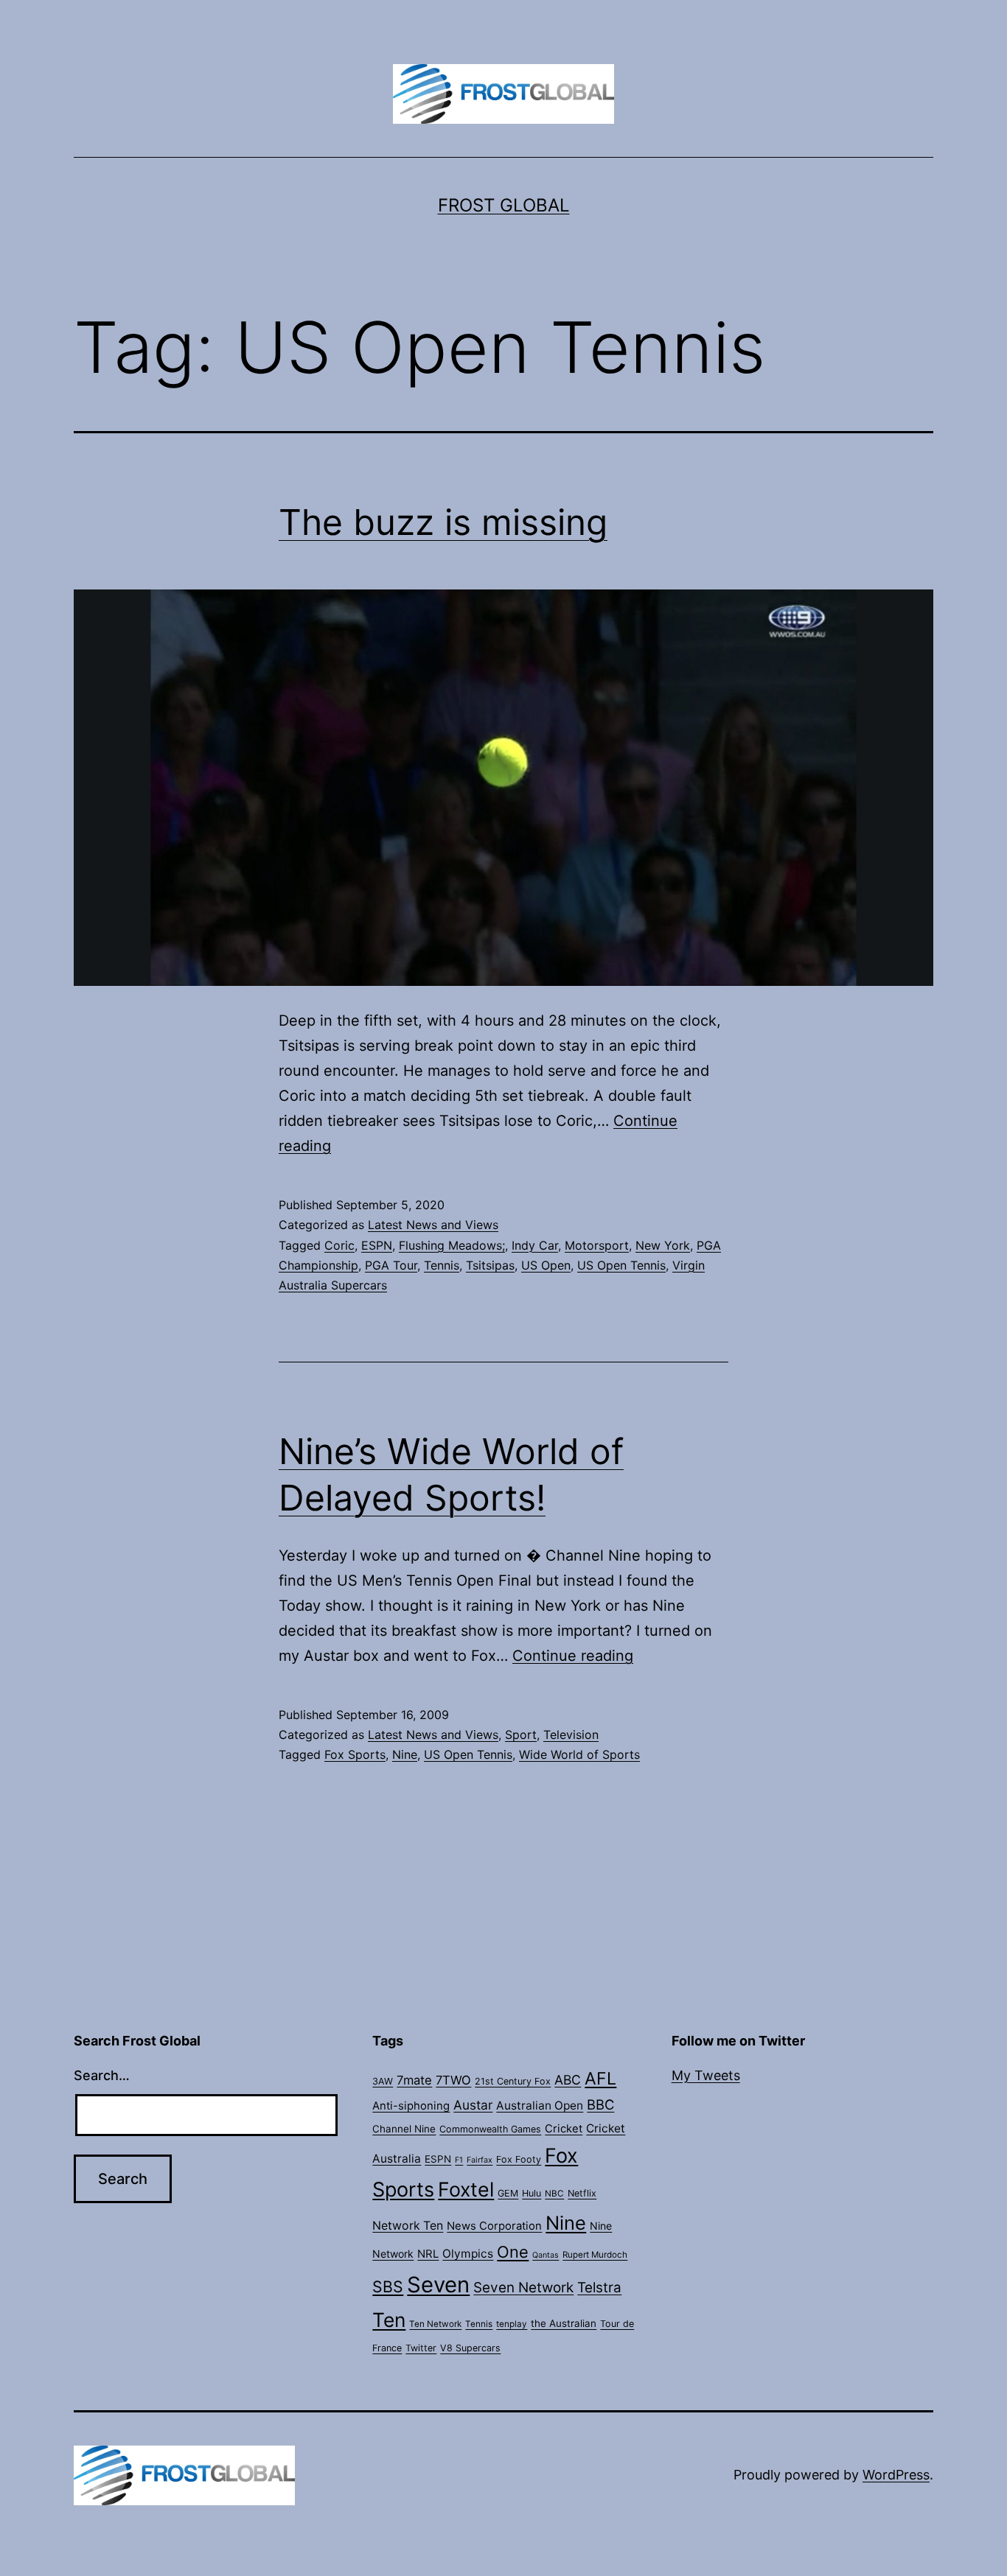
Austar (473, 2105)
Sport (521, 1735)
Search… (102, 2075)
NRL (428, 2254)
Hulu (532, 2193)
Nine (405, 1754)
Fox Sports (355, 1754)
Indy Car (535, 1245)
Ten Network (435, 2324)
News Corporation (494, 2226)
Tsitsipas (490, 1265)
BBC (600, 2104)
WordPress (896, 2475)
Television (571, 1735)
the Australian (564, 2323)
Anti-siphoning (411, 2106)
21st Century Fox (513, 2081)
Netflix (582, 2193)
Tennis (442, 1265)
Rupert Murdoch (595, 2255)
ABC (568, 2080)
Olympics (468, 2254)
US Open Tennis (621, 1265)
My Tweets (706, 2075)
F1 (459, 2160)
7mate (414, 2080)
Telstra (599, 2288)
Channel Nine (404, 2129)
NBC (554, 2194)
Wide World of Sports (579, 1754)
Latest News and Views (433, 1225)
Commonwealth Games (490, 2129)
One (513, 2252)
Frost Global (504, 205)
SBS (388, 2286)
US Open (546, 1265)
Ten (389, 2320)
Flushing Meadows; (452, 1245)
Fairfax (480, 2160)
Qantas (546, 2255)
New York (663, 1245)
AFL (600, 2079)
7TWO (453, 2080)
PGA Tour (391, 1265)
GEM (508, 2193)
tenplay (512, 2324)
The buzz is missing (443, 522)
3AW (383, 2081)
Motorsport (597, 1245)
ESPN (377, 1245)
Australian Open (540, 2106)
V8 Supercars (470, 2348)
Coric (339, 1245)
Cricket (564, 2129)
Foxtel (466, 2189)
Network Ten (408, 2226)
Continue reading (573, 1656)
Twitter (421, 2348)
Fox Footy (519, 2159)
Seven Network (523, 2288)
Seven (438, 2285)
